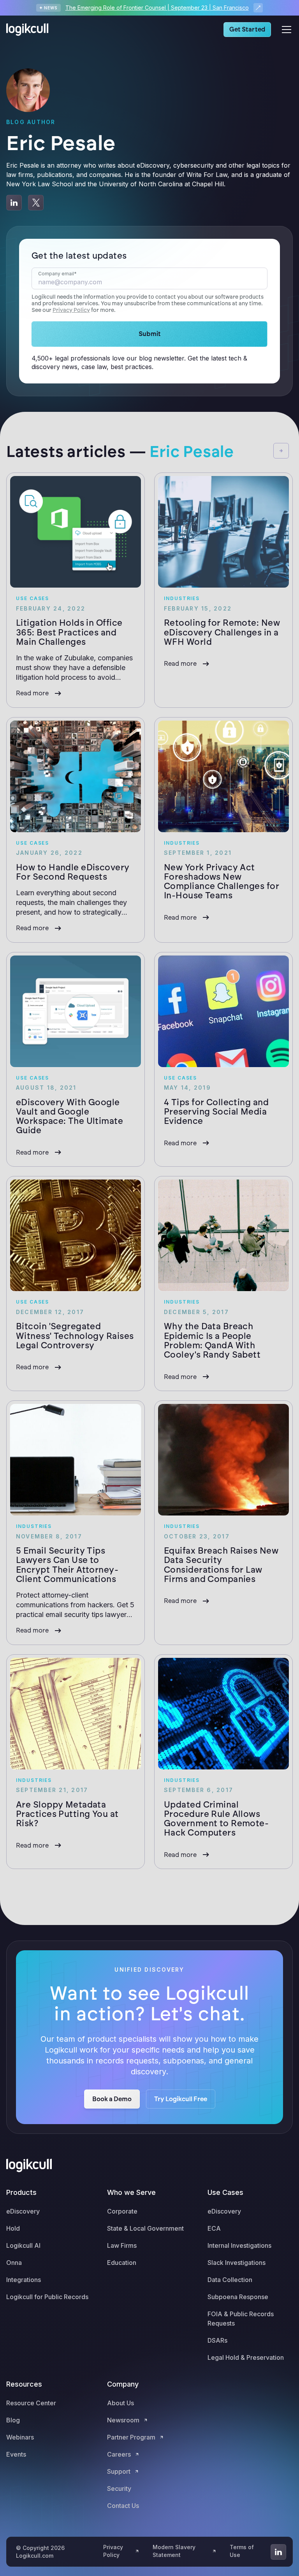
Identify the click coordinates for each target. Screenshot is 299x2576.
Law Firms (122, 2245)
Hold (13, 2228)
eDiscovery (23, 2211)
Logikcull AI (23, 2245)
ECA (214, 2228)
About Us (120, 2403)
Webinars (20, 2437)
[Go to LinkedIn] (278, 2552)
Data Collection (230, 2280)
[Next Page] (281, 451)
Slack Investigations (237, 2263)
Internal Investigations (239, 2245)
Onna (14, 2263)
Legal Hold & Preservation (246, 2357)
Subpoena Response (238, 2297)
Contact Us (123, 2506)
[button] (285, 30)
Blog (13, 2420)
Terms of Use (242, 2551)
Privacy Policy (71, 310)
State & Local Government (145, 2228)
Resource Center (31, 2403)
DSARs (217, 2340)
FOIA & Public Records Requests (241, 2319)
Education (122, 2263)
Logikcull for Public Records (47, 2297)
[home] (30, 30)
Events (16, 2454)
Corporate (122, 2211)
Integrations (24, 2280)
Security (119, 2488)
